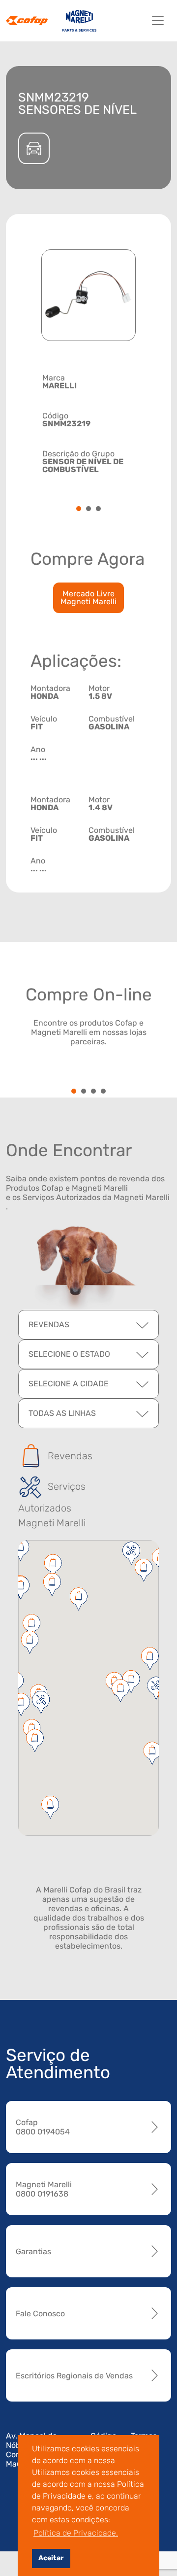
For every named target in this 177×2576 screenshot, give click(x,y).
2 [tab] (88, 509)
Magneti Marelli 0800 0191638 (44, 2189)
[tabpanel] (88, 423)
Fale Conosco (40, 2314)
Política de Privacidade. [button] (76, 2533)
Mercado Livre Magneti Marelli (88, 598)
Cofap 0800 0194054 (43, 2127)
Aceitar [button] (51, 2558)
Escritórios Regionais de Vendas (74, 2376)
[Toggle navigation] (158, 21)
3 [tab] (98, 509)
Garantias (33, 2251)
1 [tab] (79, 509)
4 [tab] (103, 1092)
